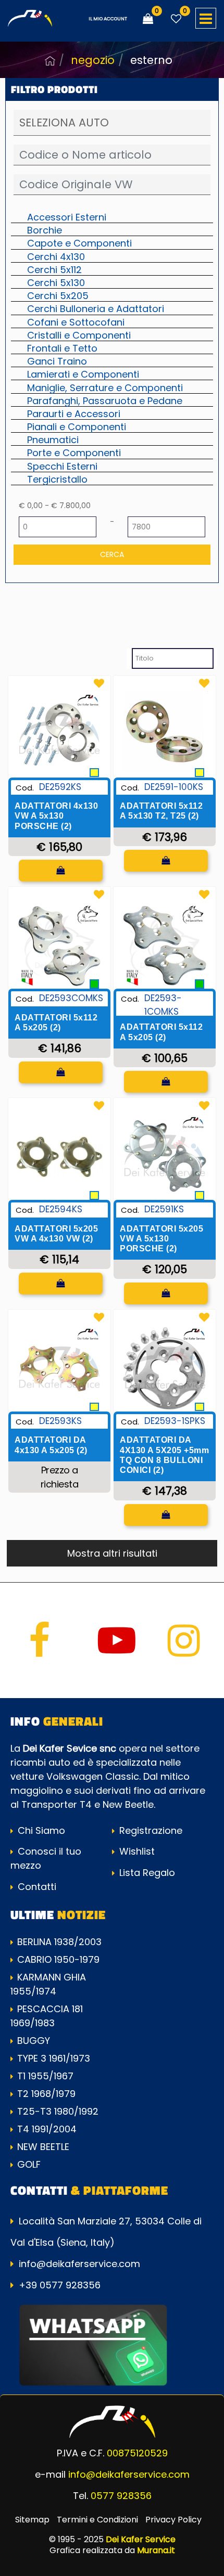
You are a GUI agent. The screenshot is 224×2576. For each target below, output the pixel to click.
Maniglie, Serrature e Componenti (105, 387)
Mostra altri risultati (112, 1553)
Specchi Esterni (62, 466)
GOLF (29, 2164)
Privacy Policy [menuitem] (173, 2520)
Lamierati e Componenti (83, 374)
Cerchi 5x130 (56, 282)
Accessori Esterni (67, 217)
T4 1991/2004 (47, 2129)
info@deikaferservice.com (79, 2264)
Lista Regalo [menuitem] (146, 1873)
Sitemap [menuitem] (32, 2520)
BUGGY (34, 2041)
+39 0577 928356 (60, 2285)
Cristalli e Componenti (79, 335)
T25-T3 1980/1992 (58, 2111)
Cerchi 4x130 (56, 256)
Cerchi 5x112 (54, 269)
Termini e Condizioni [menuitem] (97, 2520)
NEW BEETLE (43, 2147)
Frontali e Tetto (62, 348)
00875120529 (137, 2453)
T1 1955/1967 (45, 2076)
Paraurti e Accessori (74, 413)
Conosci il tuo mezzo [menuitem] (46, 1858)
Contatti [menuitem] (36, 1887)
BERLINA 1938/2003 (59, 1942)
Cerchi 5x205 (58, 295)
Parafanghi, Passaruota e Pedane (105, 400)
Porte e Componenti (74, 452)
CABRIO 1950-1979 (58, 1959)
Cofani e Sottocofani (76, 322)
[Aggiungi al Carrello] (61, 871)
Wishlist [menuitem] (136, 1851)
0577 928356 (121, 2496)
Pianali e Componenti (77, 426)
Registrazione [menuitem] (150, 1830)
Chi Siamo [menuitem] (40, 1830)
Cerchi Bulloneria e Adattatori (96, 308)
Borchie (45, 230)
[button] (112, 555)
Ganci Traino (57, 361)
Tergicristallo (57, 479)
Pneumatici (53, 439)
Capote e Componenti (79, 243)
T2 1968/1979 (46, 2094)
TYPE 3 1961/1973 (54, 2058)
